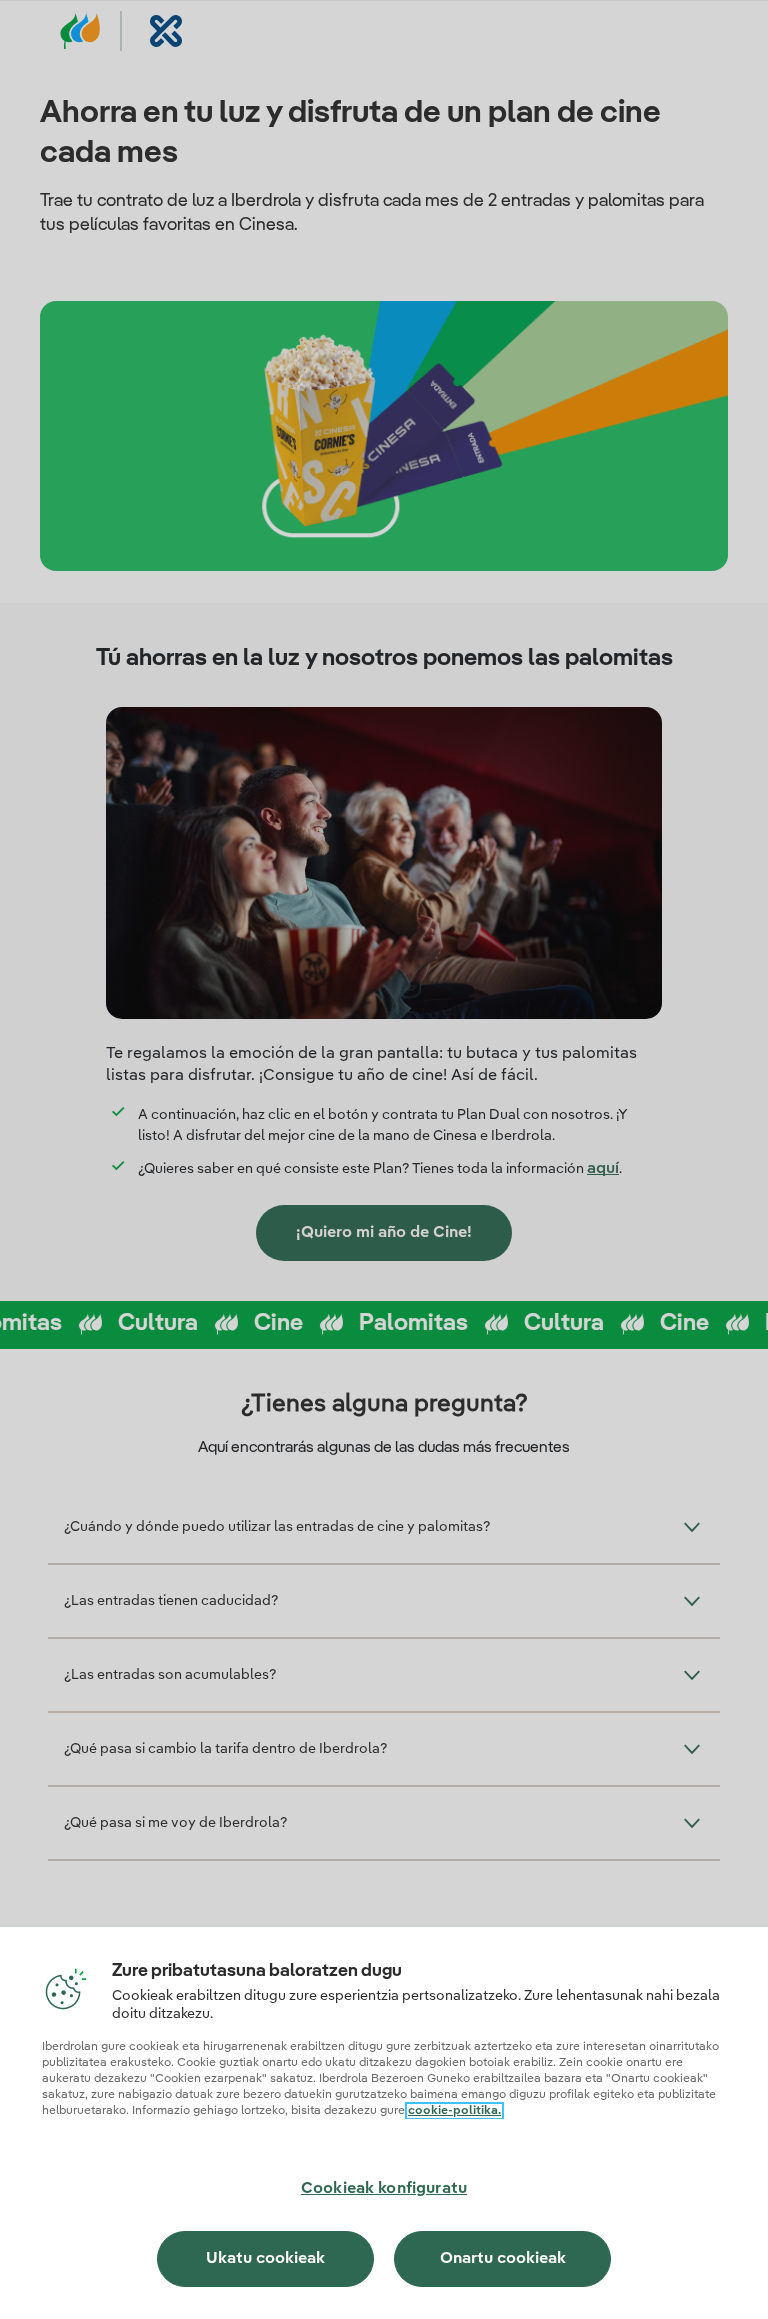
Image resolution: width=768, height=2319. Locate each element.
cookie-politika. (454, 2111)
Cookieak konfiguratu (384, 2189)
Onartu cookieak (503, 2259)
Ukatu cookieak (265, 2259)
